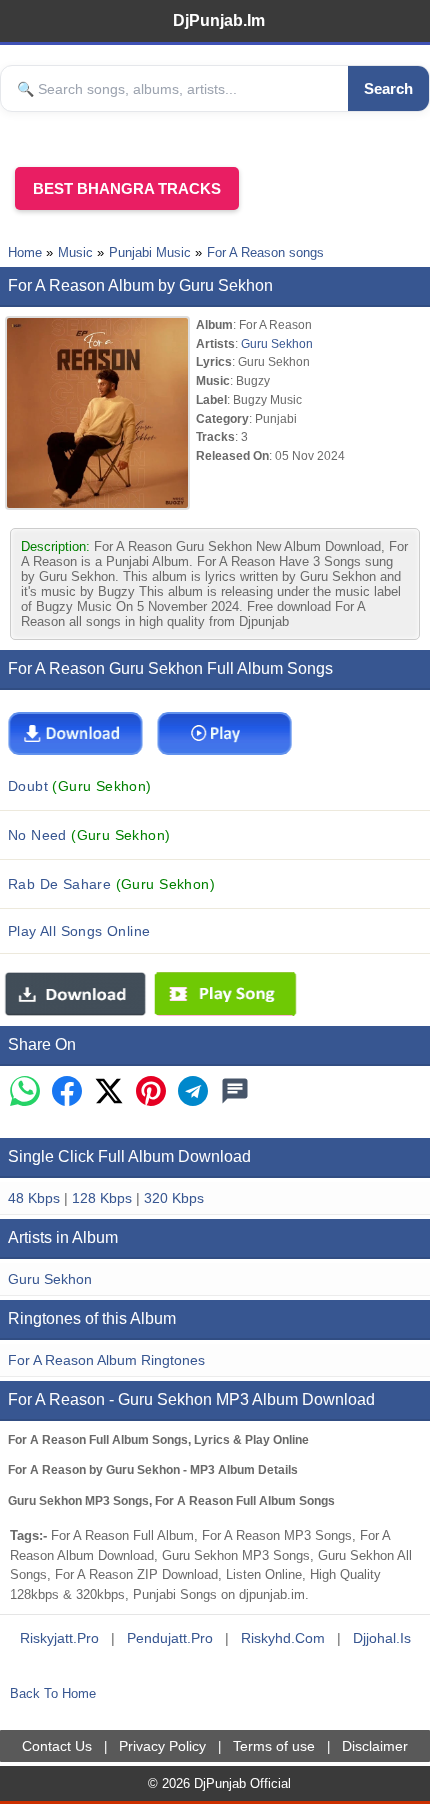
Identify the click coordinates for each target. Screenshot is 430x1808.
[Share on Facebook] (67, 1092)
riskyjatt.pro (59, 1638)
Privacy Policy (162, 1746)
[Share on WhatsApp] (25, 1092)
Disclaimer (375, 1746)
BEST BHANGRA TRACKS (127, 188)
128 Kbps (102, 1198)
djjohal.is (382, 1638)
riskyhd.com (283, 1638)
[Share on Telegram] (193, 1092)
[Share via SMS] (235, 1092)
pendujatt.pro (170, 1638)
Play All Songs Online (79, 931)
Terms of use (274, 1746)
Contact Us (57, 1746)
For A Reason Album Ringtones (106, 1360)
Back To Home (53, 1693)
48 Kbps (34, 1198)
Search (388, 88)
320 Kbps (174, 1198)
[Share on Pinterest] (151, 1092)
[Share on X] (109, 1092)
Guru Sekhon (277, 343)
